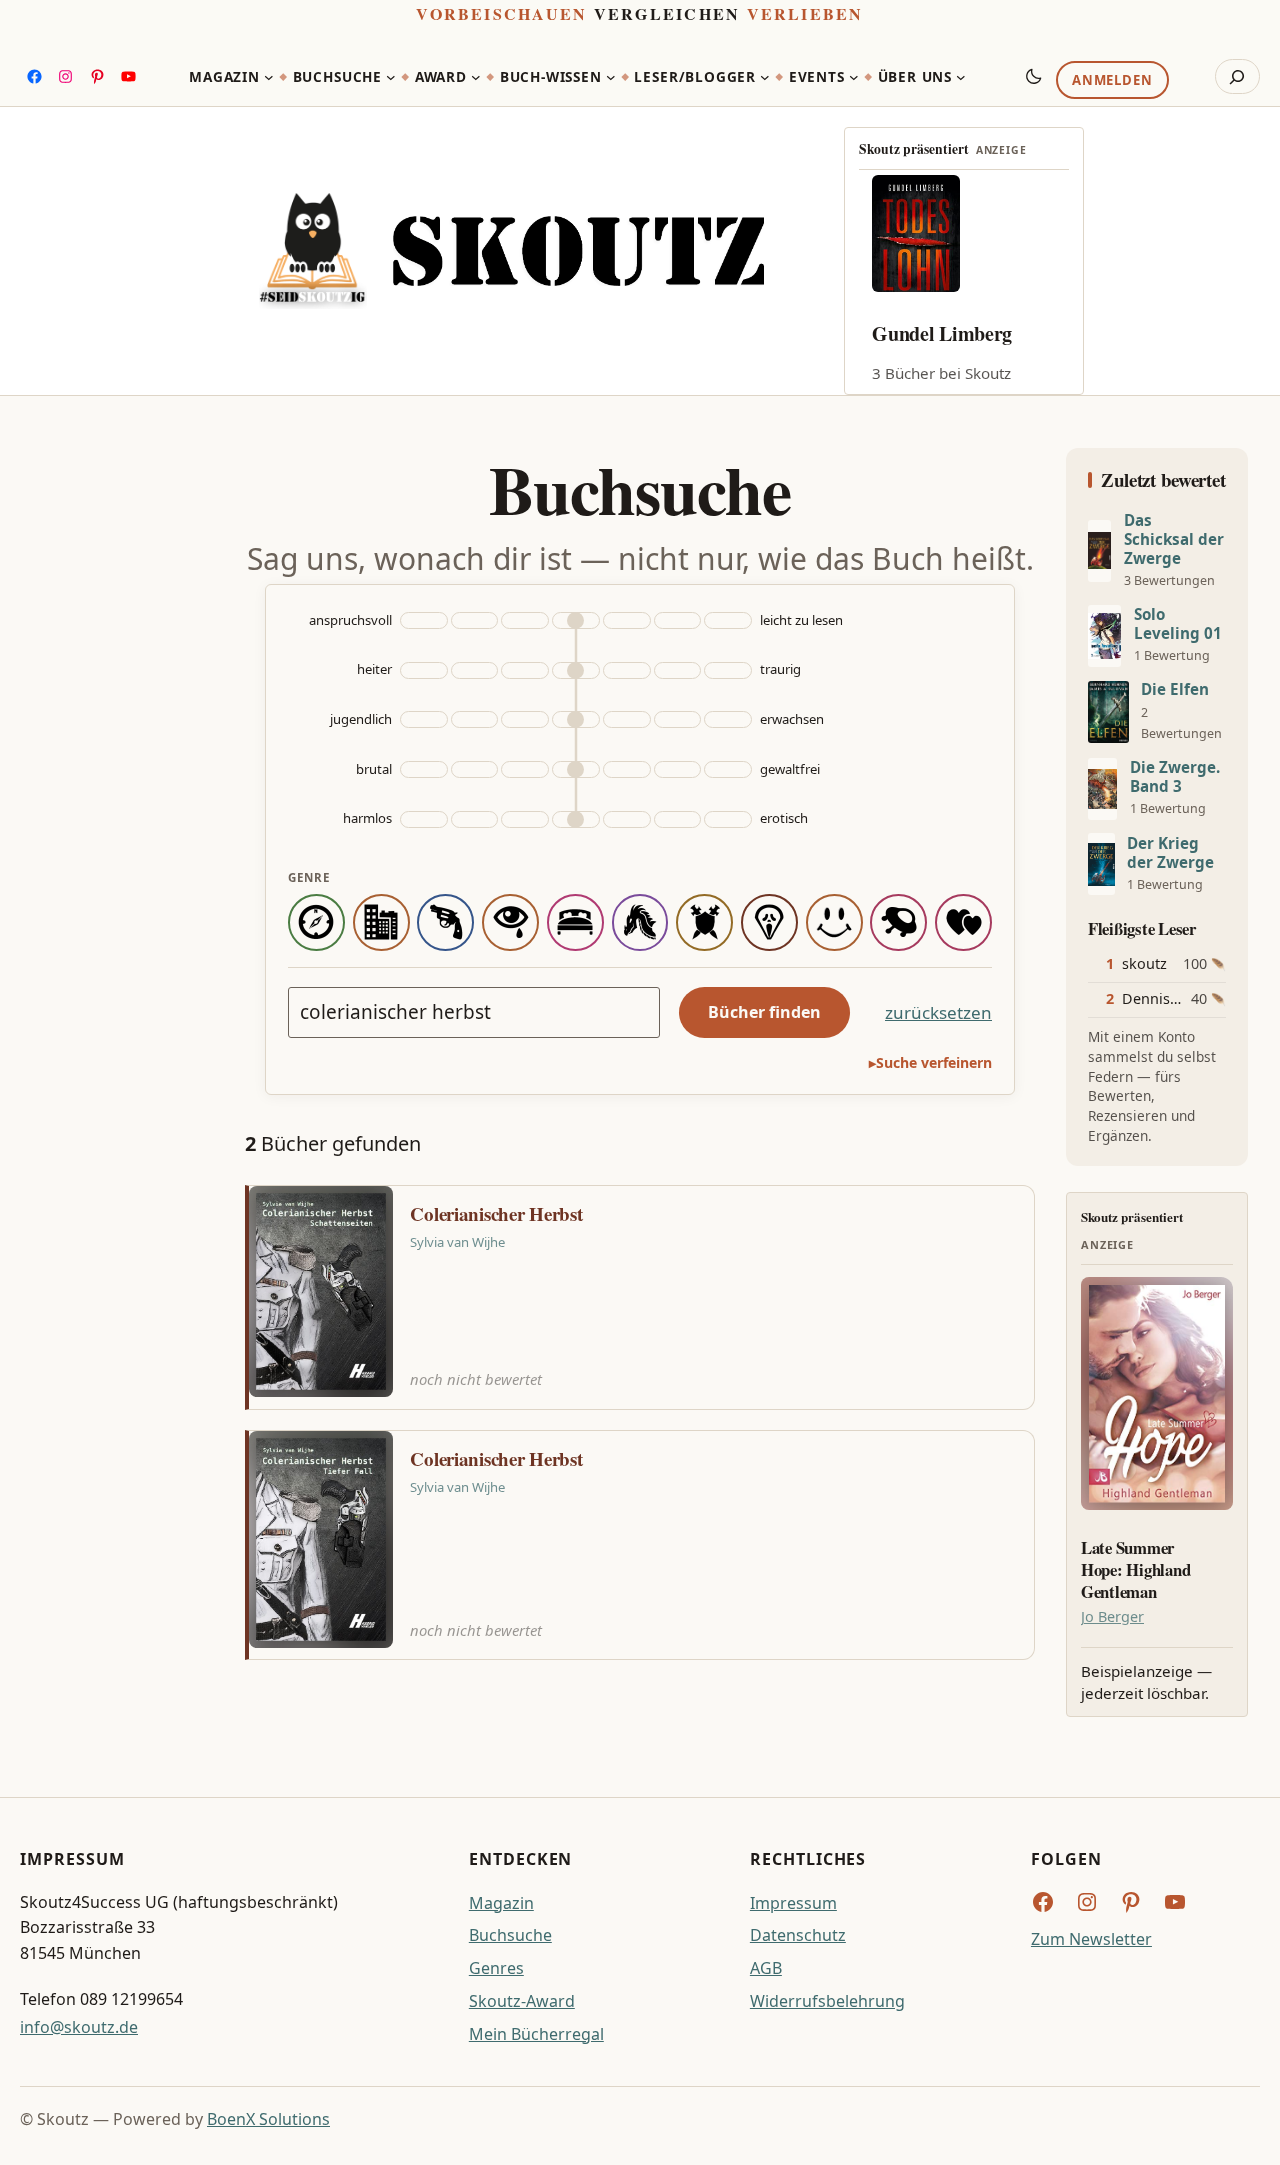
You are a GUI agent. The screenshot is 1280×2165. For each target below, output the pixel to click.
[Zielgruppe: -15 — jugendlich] (424, 719)
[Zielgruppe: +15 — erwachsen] (728, 719)
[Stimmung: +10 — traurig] (678, 670)
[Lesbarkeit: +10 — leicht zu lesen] (678, 620)
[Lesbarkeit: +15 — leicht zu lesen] (728, 620)
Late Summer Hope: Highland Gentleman (1135, 1569)
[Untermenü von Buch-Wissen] (611, 77)
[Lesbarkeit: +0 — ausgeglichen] (576, 620)
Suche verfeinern (934, 1062)
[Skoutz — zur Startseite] (511, 251)
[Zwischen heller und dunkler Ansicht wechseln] (1034, 76)
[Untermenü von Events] (854, 77)
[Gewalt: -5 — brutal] (525, 769)
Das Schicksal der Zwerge (1174, 539)
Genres (496, 1968)
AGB (766, 1968)
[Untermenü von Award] (476, 77)
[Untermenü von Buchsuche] (391, 77)
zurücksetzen (938, 1012)
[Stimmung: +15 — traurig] (728, 670)
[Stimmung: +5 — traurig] (627, 670)
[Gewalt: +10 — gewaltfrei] (678, 769)
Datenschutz (798, 1935)
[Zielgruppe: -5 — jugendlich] (525, 719)
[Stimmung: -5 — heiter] (525, 670)
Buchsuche (510, 1935)
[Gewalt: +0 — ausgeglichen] (576, 769)
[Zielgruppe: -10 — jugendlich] (475, 719)
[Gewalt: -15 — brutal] (424, 769)
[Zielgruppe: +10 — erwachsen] (678, 719)
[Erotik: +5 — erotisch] (627, 819)
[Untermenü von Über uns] (961, 77)
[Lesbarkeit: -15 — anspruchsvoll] (424, 620)
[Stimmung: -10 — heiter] (475, 670)
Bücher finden (764, 1012)
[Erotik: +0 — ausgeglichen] (576, 819)
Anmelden (1112, 81)
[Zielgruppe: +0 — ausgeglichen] (576, 719)
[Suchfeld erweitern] (1237, 77)
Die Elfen (1175, 689)
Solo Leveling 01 (1178, 624)
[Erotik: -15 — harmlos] (424, 819)
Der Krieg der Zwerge (1170, 853)
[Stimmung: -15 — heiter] (424, 670)
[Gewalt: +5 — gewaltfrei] (627, 769)
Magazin (501, 1903)
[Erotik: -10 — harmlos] (475, 819)
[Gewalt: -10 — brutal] (475, 769)
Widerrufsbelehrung (827, 2001)
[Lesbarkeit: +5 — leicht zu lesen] (627, 620)
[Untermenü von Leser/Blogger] (765, 77)
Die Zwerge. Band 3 (1175, 777)
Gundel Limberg (942, 333)
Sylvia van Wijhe (457, 1242)
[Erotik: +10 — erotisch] (678, 819)
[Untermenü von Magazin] (269, 77)
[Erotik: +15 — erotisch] (728, 819)
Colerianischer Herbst (496, 1214)
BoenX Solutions (268, 2119)
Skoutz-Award (522, 2001)
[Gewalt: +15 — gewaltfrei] (728, 769)
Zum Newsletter (1091, 1939)
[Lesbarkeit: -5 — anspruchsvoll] (525, 620)
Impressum (793, 1903)
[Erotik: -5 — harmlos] (525, 819)
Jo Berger (1112, 1616)
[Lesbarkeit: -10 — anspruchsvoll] (475, 620)
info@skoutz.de (79, 2027)
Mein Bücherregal (536, 2034)
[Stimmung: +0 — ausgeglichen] (576, 670)
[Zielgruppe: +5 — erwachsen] (627, 719)
